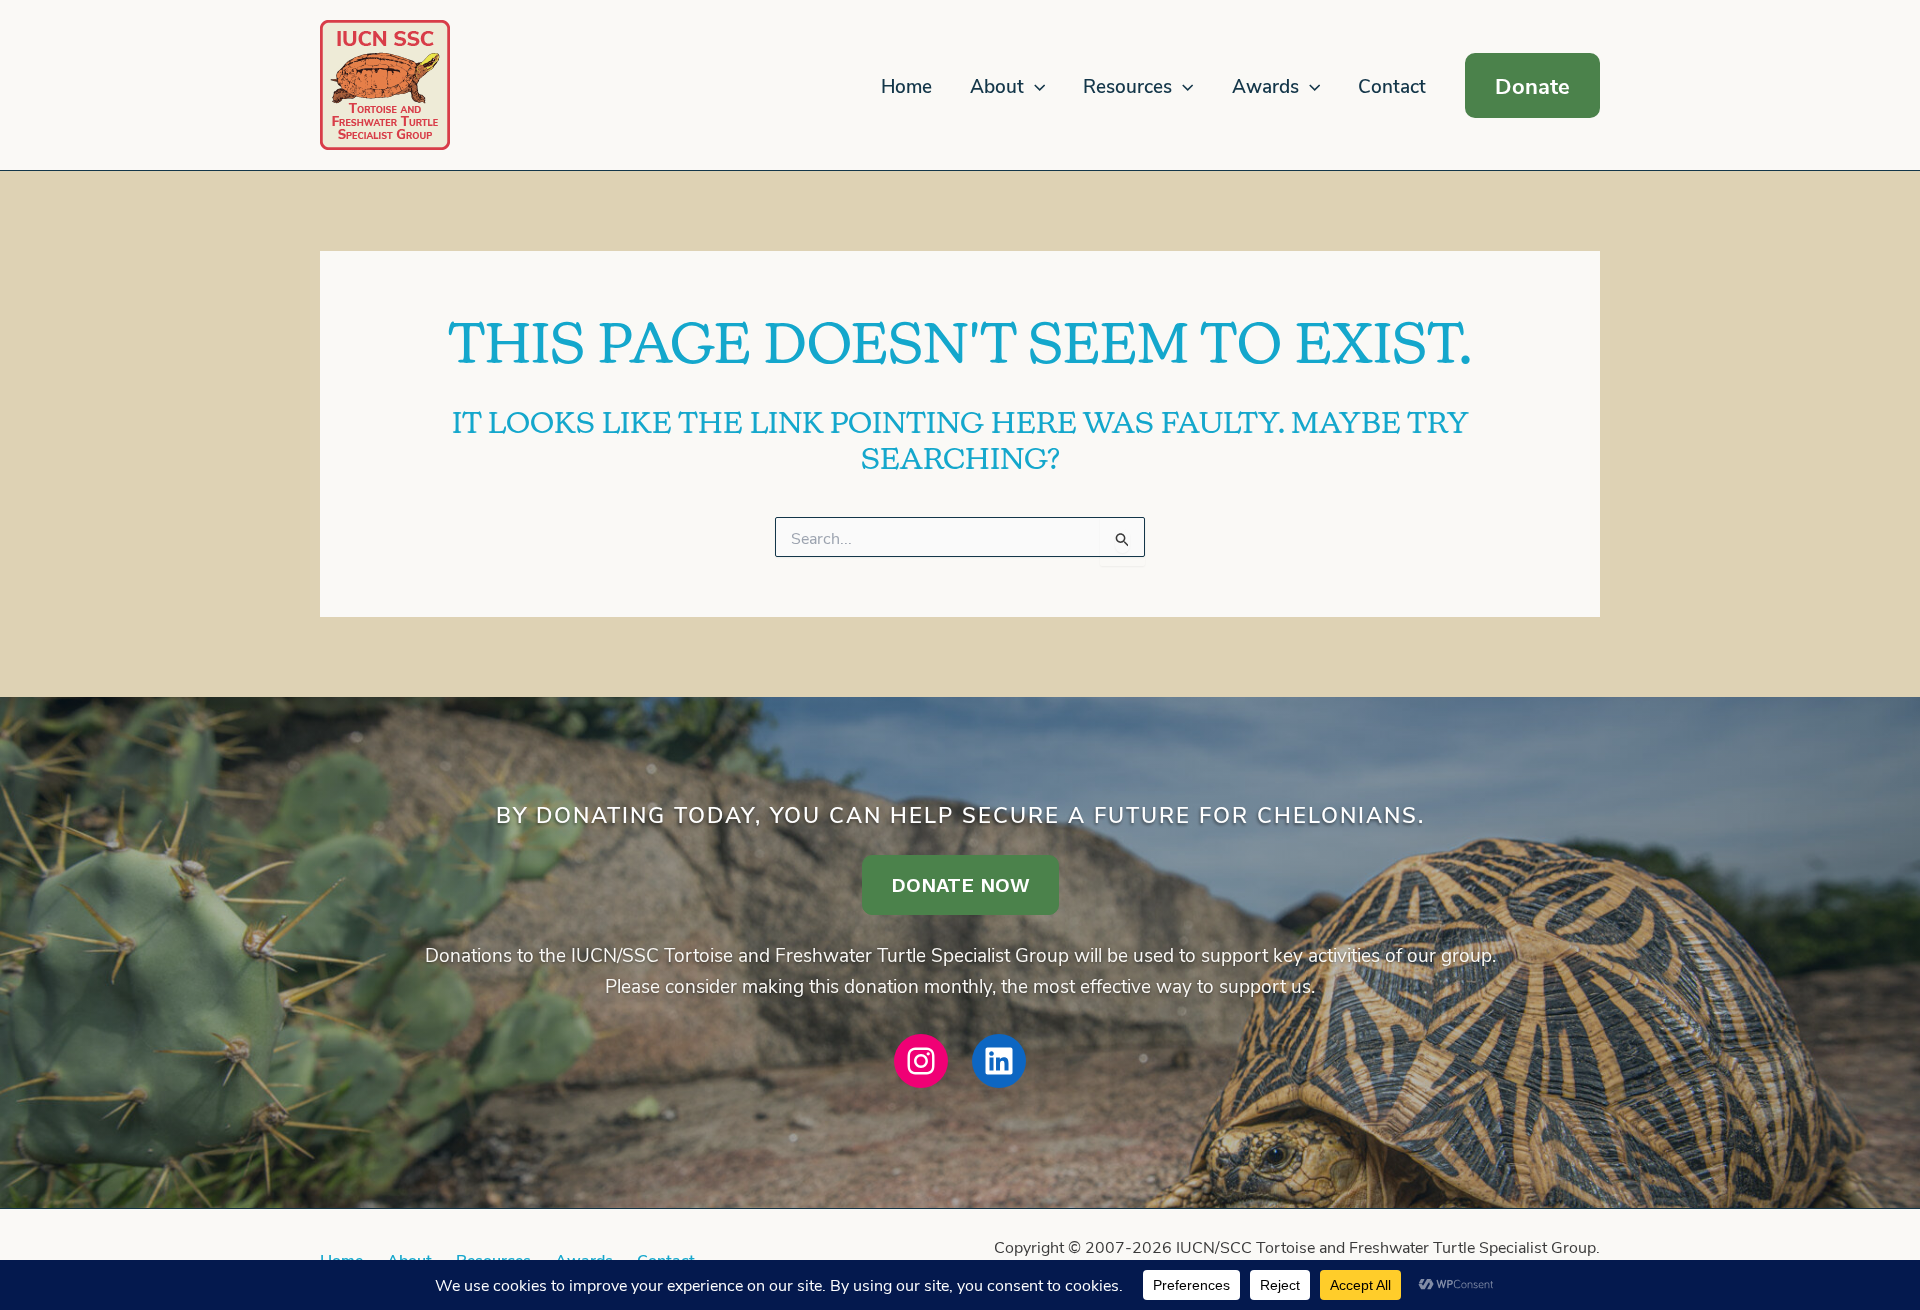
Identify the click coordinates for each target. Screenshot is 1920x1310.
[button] (1034, 86)
